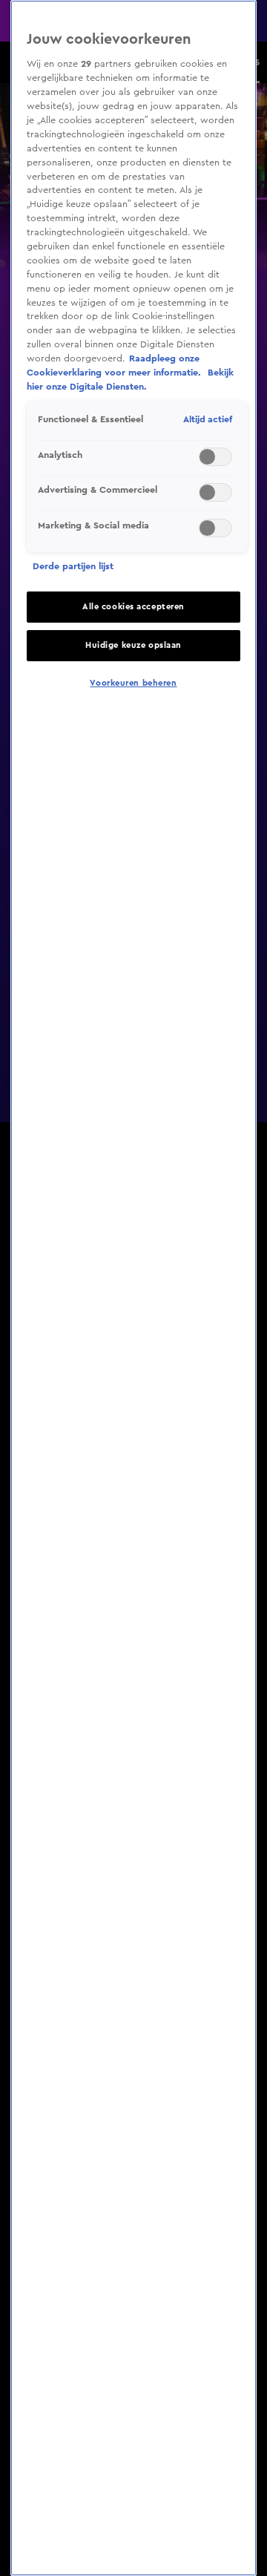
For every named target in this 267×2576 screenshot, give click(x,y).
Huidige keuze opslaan (133, 645)
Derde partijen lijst (73, 566)
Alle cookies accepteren (133, 607)
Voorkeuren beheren (133, 683)
